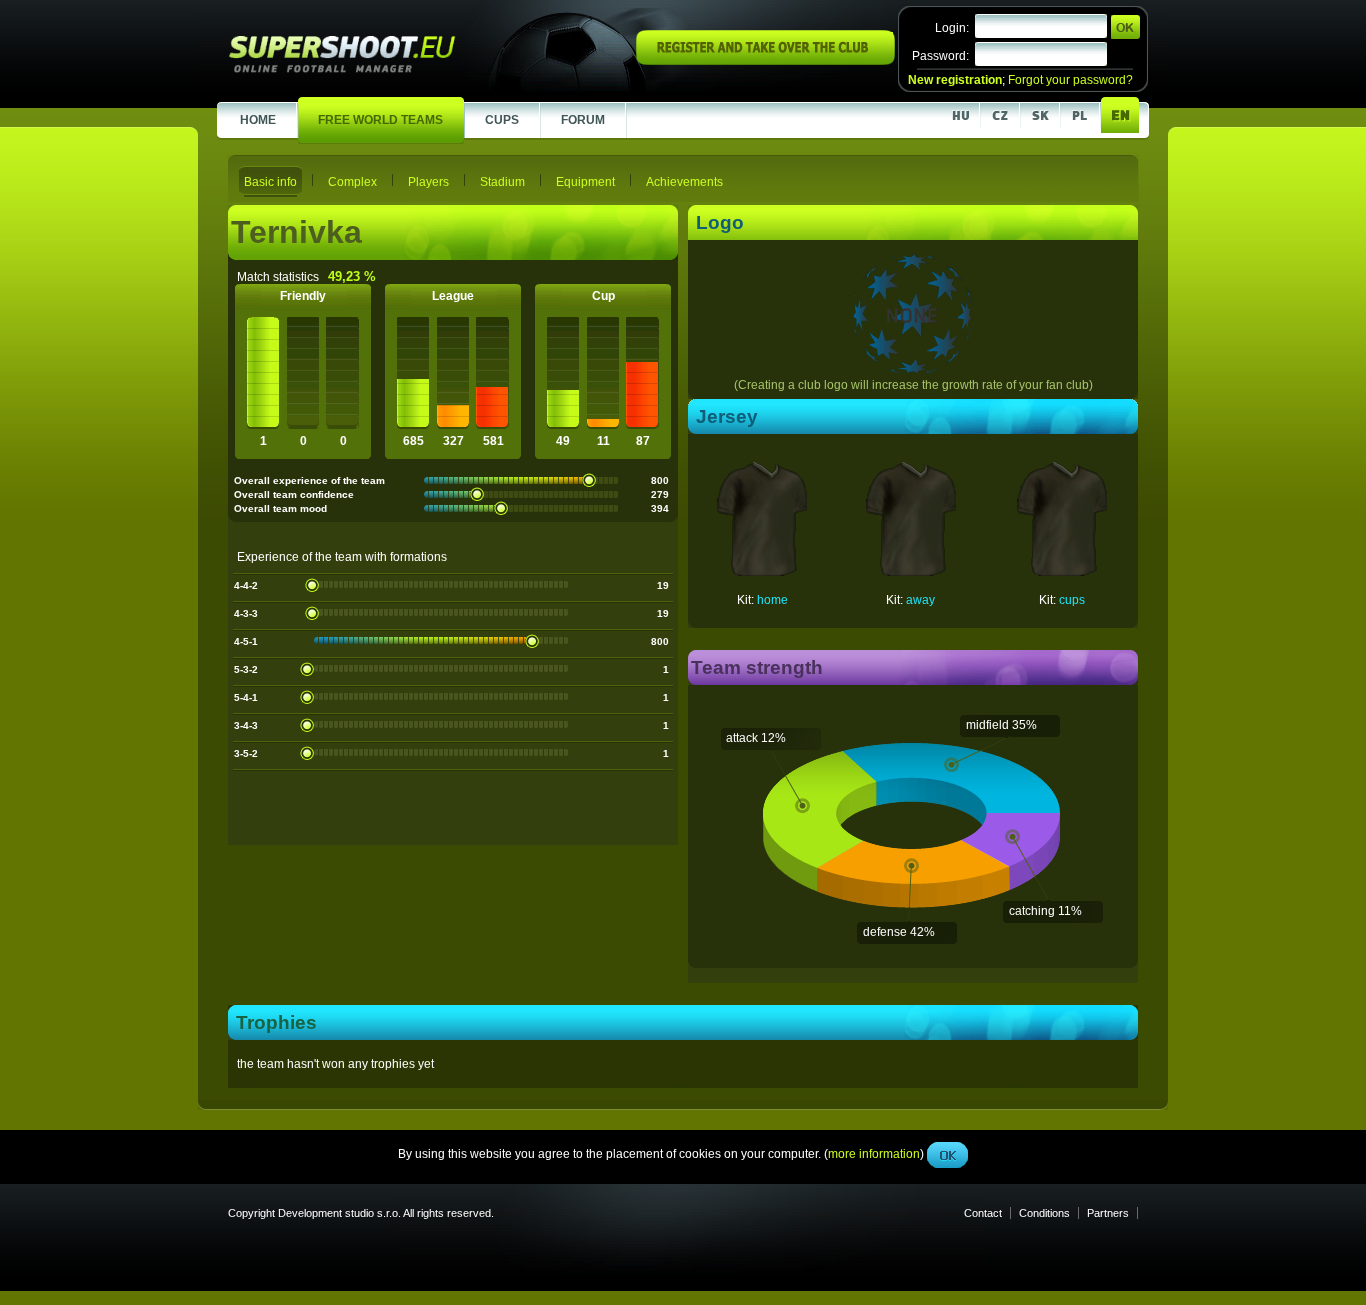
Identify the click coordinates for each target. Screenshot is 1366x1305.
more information (874, 449)
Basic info (270, 182)
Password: (940, 56)
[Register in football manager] (765, 61)
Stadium (502, 182)
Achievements (684, 182)
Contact (983, 1213)
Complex (352, 182)
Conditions (1044, 1213)
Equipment (585, 182)
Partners (1108, 1213)
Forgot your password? (1070, 80)
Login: (952, 28)
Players (428, 182)
